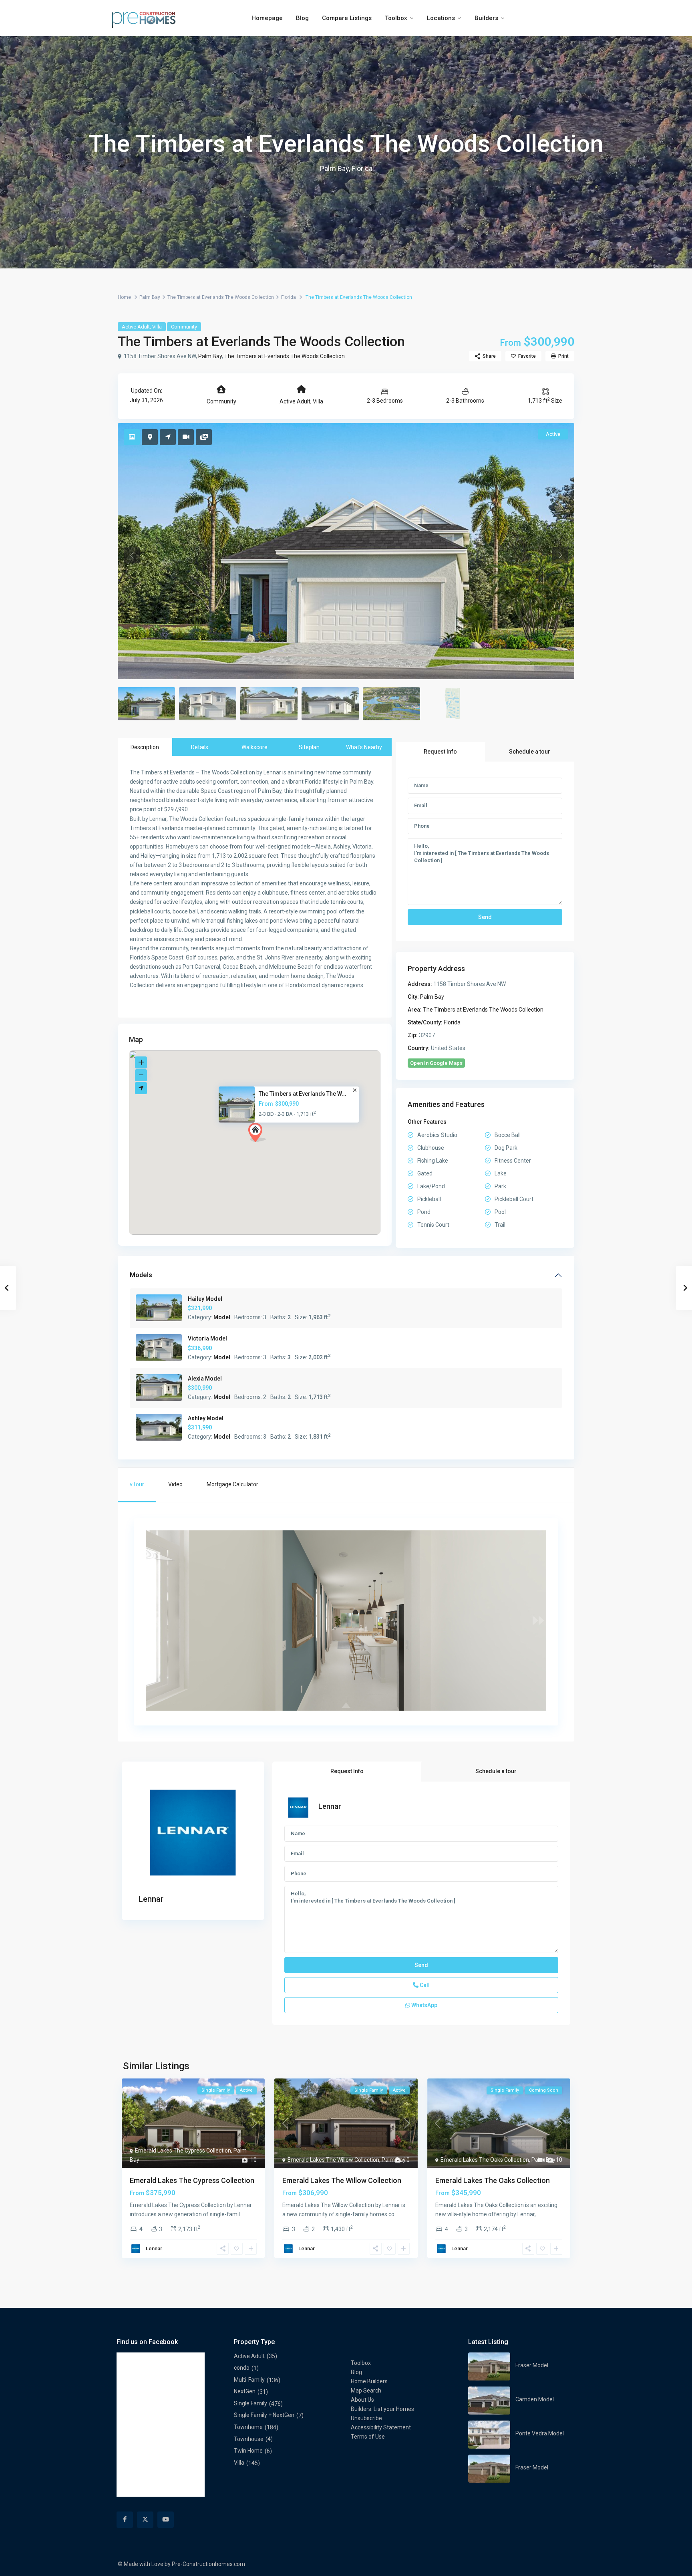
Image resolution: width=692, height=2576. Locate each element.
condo (242, 2368)
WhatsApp (424, 2005)
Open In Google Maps (436, 1063)
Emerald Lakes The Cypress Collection (183, 2151)
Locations (441, 18)
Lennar (151, 1899)
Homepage (267, 18)
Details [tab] (200, 747)
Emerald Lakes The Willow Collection (333, 2160)
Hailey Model (205, 1299)
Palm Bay (150, 297)
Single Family (250, 2403)
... (243, 2214)
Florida (289, 297)
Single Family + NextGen (264, 2415)
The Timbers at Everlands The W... (303, 1094)
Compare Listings (347, 18)
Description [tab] (145, 747)
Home (124, 297)
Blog (302, 18)
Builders (486, 18)
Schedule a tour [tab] (530, 752)
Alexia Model (205, 1379)
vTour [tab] (137, 1484)
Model (222, 1317)
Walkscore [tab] (254, 747)
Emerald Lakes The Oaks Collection (485, 2160)
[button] (257, 1133)
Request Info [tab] (440, 752)
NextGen (245, 2391)
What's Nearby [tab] (364, 747)
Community (184, 327)
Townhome (248, 2427)
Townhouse (249, 2439)
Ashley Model (206, 1418)
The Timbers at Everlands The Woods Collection (221, 297)
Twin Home (248, 2451)
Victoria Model (207, 1338)
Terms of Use (368, 2437)
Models (141, 1275)
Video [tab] (175, 1484)
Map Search (366, 2391)
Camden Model (535, 2399)
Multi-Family (249, 2380)
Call (424, 1985)
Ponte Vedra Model (540, 2433)
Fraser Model (532, 2365)
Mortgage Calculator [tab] (232, 1484)
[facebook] (125, 2520)
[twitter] (145, 2520)
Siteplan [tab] (309, 747)
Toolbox (396, 18)
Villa (157, 327)
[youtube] (166, 2520)
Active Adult (136, 327)
